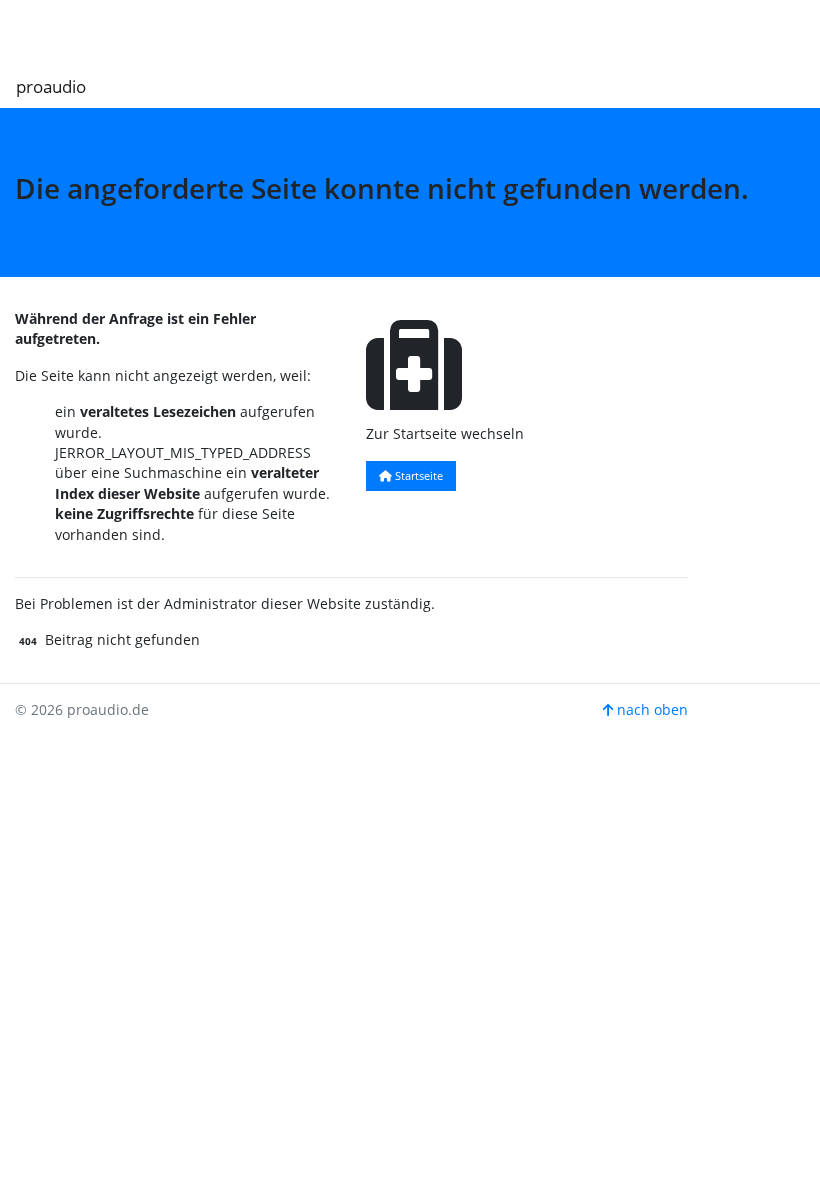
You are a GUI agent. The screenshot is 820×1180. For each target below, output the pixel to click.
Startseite (417, 475)
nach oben (650, 709)
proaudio (51, 86)
